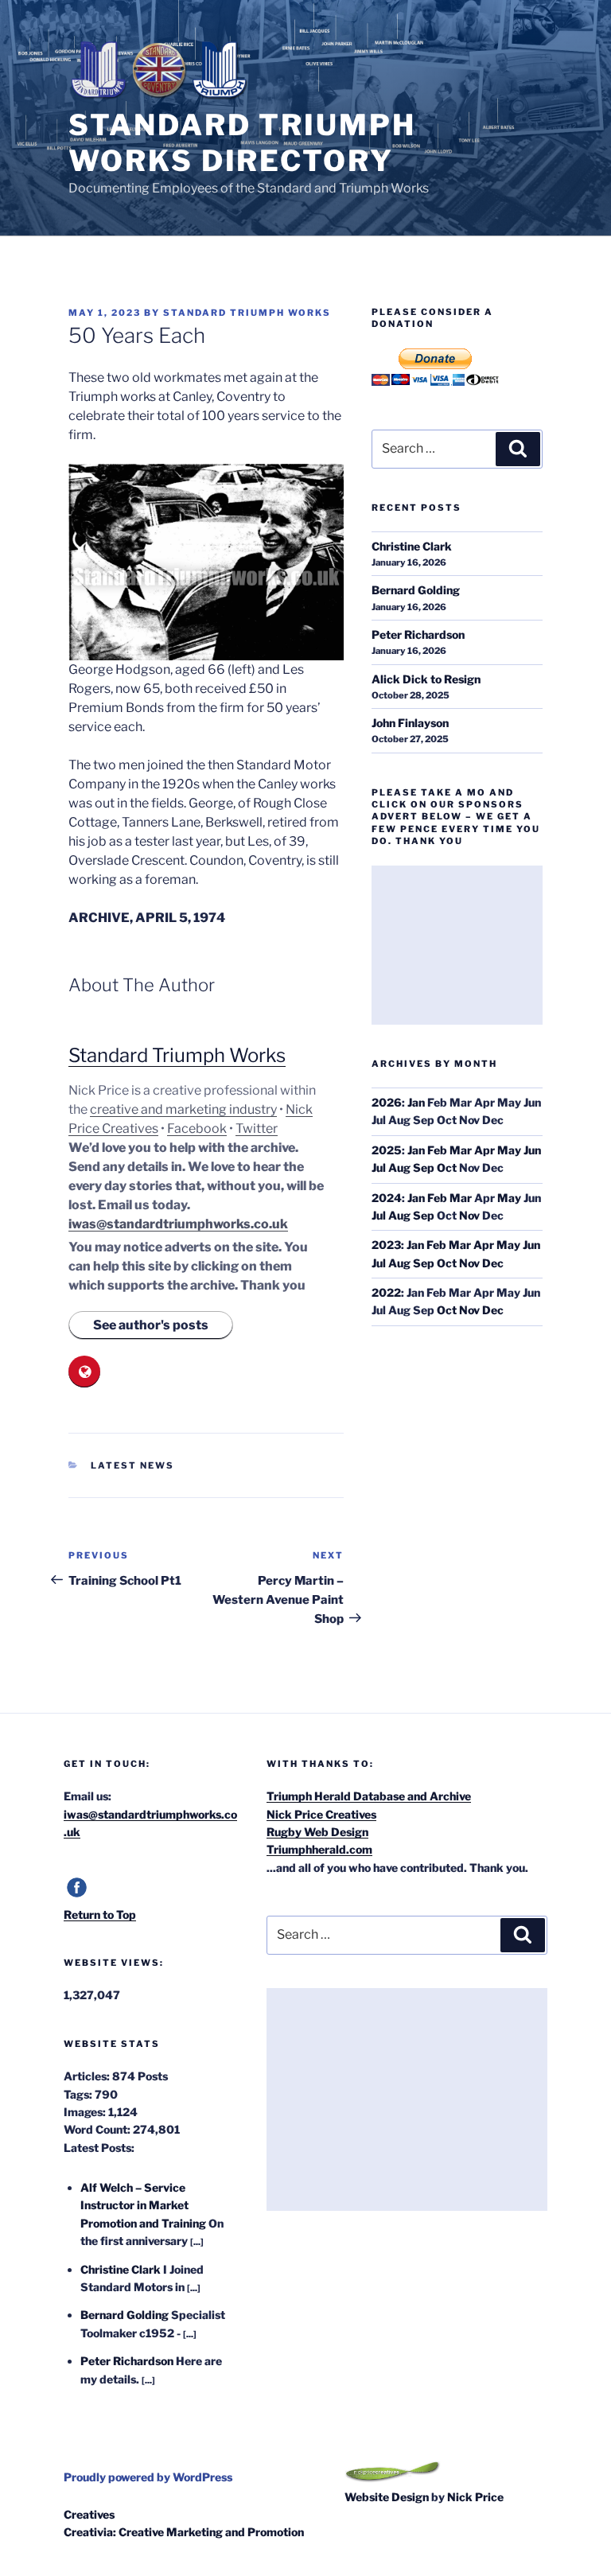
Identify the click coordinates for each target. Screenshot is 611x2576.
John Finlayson (410, 723)
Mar (461, 1150)
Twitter (257, 1128)
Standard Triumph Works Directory (242, 143)
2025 (387, 1150)
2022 (386, 1292)
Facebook (197, 1128)
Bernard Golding (416, 590)
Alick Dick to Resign (426, 679)
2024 (387, 1198)
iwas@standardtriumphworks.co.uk (178, 1224)
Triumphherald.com (319, 1849)
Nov (469, 1215)
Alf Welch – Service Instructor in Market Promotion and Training (143, 2205)
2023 (386, 1245)
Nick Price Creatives (321, 1814)
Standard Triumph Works (247, 313)
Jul (379, 1167)
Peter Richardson (418, 634)
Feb (437, 1150)
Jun (532, 1150)
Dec (493, 1263)
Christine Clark (412, 546)
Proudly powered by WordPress (148, 2477)
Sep (424, 1167)
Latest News (132, 1465)
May (509, 1150)
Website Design (387, 2497)
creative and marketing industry (183, 1109)
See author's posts (151, 1325)
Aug (399, 1167)
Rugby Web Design (317, 1832)
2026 (387, 1102)
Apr (485, 1150)
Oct (447, 1167)
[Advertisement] (457, 945)
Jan (416, 1102)
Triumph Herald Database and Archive (369, 1796)
